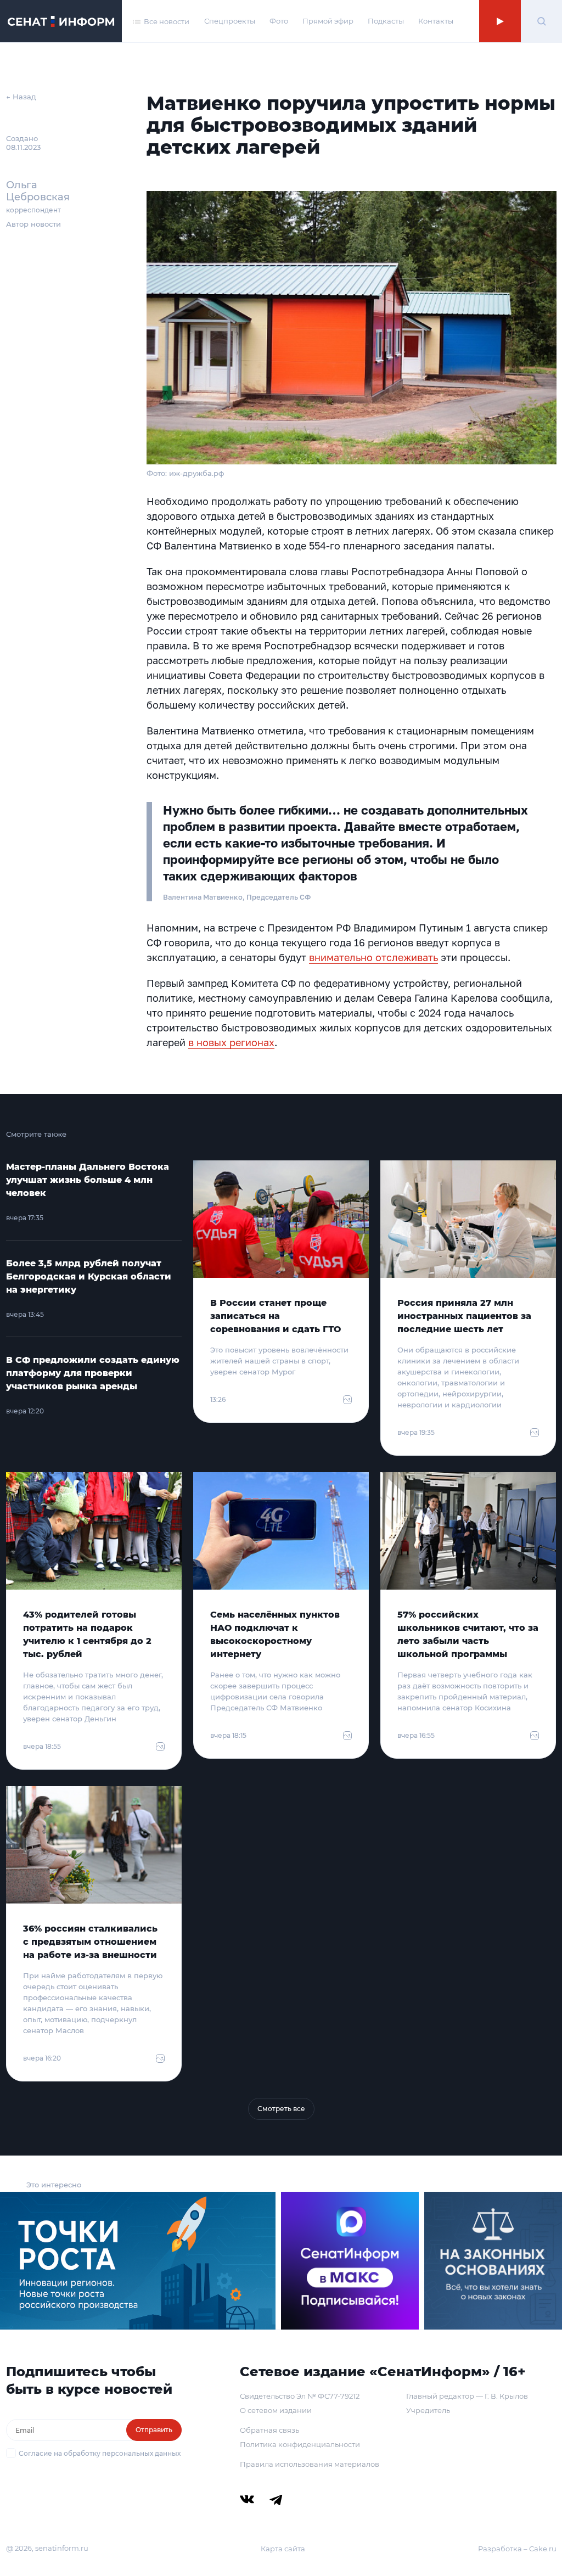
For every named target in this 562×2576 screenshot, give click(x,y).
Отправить (154, 2430)
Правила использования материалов (310, 2464)
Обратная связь (269, 2430)
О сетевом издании (276, 2410)
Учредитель (428, 2410)
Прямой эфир (328, 21)
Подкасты (386, 21)
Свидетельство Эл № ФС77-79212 (300, 2396)
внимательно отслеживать (373, 957)
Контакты (436, 21)
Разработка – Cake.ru (517, 2549)
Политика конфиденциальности (300, 2444)
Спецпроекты (230, 21)
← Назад (21, 97)
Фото (279, 21)
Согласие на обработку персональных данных (100, 2453)
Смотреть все (281, 2109)
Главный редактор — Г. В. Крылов (467, 2396)
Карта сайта (283, 2549)
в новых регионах (231, 1042)
